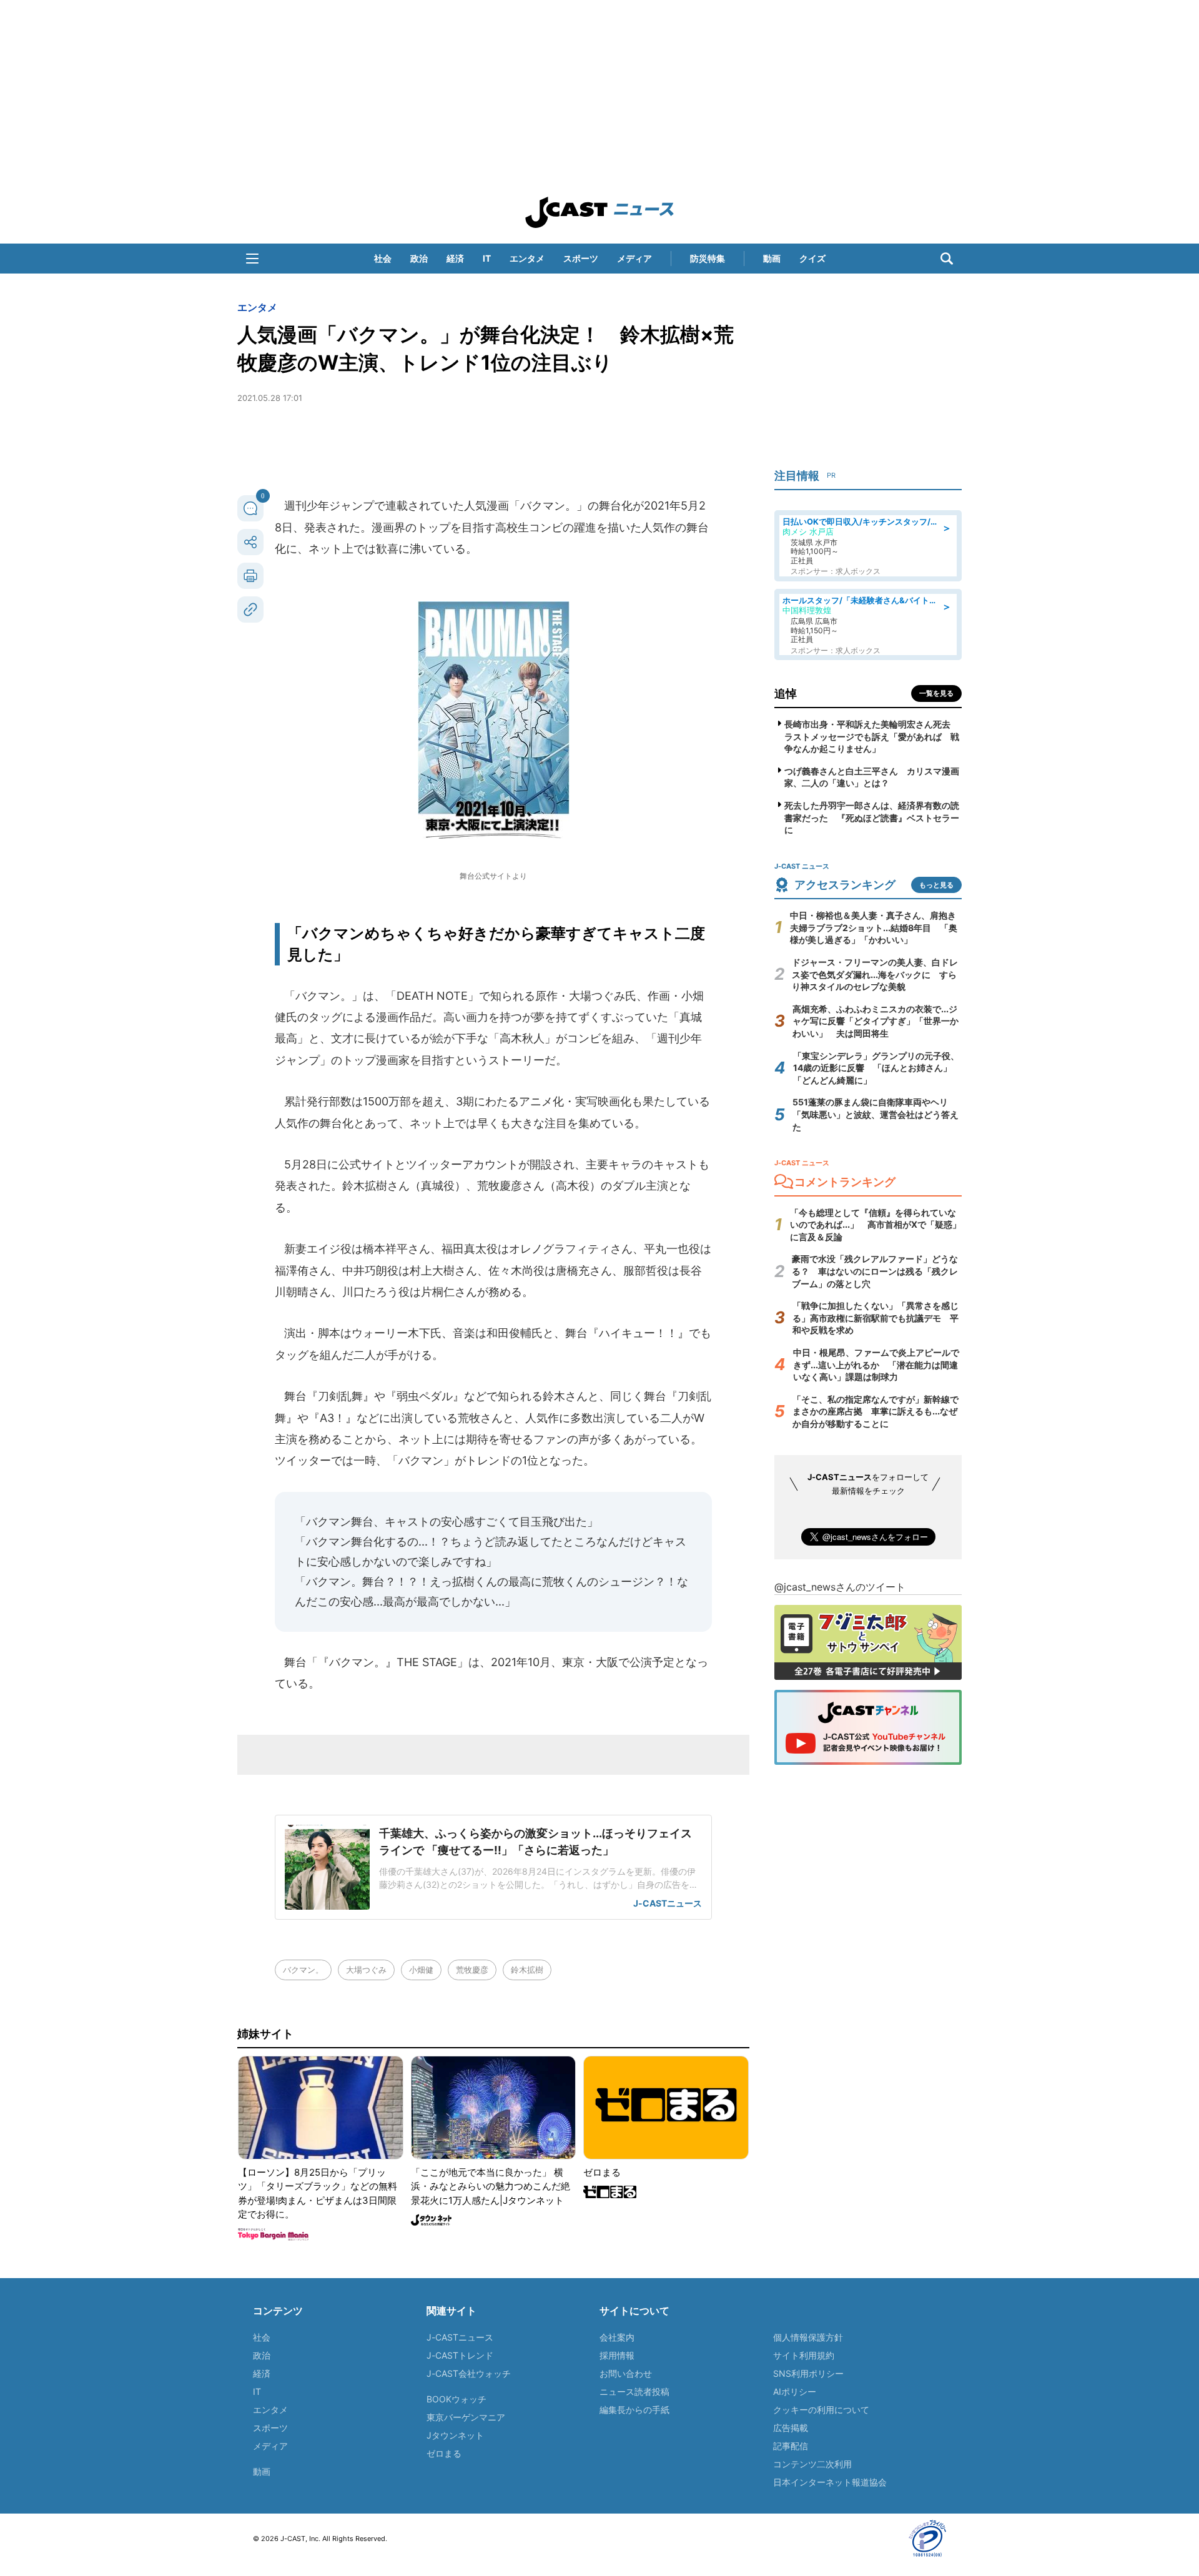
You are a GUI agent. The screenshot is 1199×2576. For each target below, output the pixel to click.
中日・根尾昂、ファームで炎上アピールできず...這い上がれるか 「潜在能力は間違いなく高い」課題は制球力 (876, 1364)
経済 (455, 258)
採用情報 (617, 2355)
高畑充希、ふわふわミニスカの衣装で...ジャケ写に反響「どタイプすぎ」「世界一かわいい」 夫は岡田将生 (876, 1021)
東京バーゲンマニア (466, 2417)
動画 (772, 258)
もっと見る (936, 885)
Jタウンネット (455, 2435)
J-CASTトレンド (460, 2355)
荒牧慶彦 (472, 1970)
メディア (634, 258)
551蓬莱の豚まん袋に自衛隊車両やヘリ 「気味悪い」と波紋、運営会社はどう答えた (876, 1114)
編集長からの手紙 (634, 2410)
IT (487, 258)
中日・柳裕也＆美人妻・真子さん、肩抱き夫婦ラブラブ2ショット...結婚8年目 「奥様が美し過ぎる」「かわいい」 (874, 927)
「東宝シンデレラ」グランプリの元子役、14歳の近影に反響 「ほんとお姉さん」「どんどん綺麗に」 (876, 1068)
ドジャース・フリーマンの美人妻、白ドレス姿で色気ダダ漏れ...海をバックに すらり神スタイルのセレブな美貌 (875, 974)
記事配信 (791, 2446)
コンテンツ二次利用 (812, 2464)
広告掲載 (791, 2428)
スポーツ (581, 258)
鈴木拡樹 (527, 1970)
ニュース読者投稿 (634, 2391)
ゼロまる (444, 2453)
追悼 (786, 693)
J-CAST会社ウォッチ (469, 2373)
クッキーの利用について (821, 2410)
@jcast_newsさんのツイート (840, 1587)
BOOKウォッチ (456, 2399)
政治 (419, 258)
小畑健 (421, 1970)
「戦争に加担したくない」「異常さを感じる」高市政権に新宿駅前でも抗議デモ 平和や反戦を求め (876, 1318)
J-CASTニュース (460, 2337)
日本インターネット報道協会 (830, 2482)
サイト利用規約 (804, 2355)
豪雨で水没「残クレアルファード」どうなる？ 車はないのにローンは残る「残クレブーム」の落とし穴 (875, 1271)
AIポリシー (795, 2391)
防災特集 (708, 258)
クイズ (812, 258)
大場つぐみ (366, 1970)
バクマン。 (303, 1970)
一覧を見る (936, 693)
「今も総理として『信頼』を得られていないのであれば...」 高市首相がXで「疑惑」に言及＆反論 (876, 1225)
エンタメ (527, 258)
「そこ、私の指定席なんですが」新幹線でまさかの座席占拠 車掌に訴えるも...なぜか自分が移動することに (876, 1411)
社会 (383, 258)
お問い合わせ (626, 2373)
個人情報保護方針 (808, 2337)
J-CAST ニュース (599, 212)
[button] (252, 259)
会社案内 (617, 2337)
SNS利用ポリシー (808, 2373)
